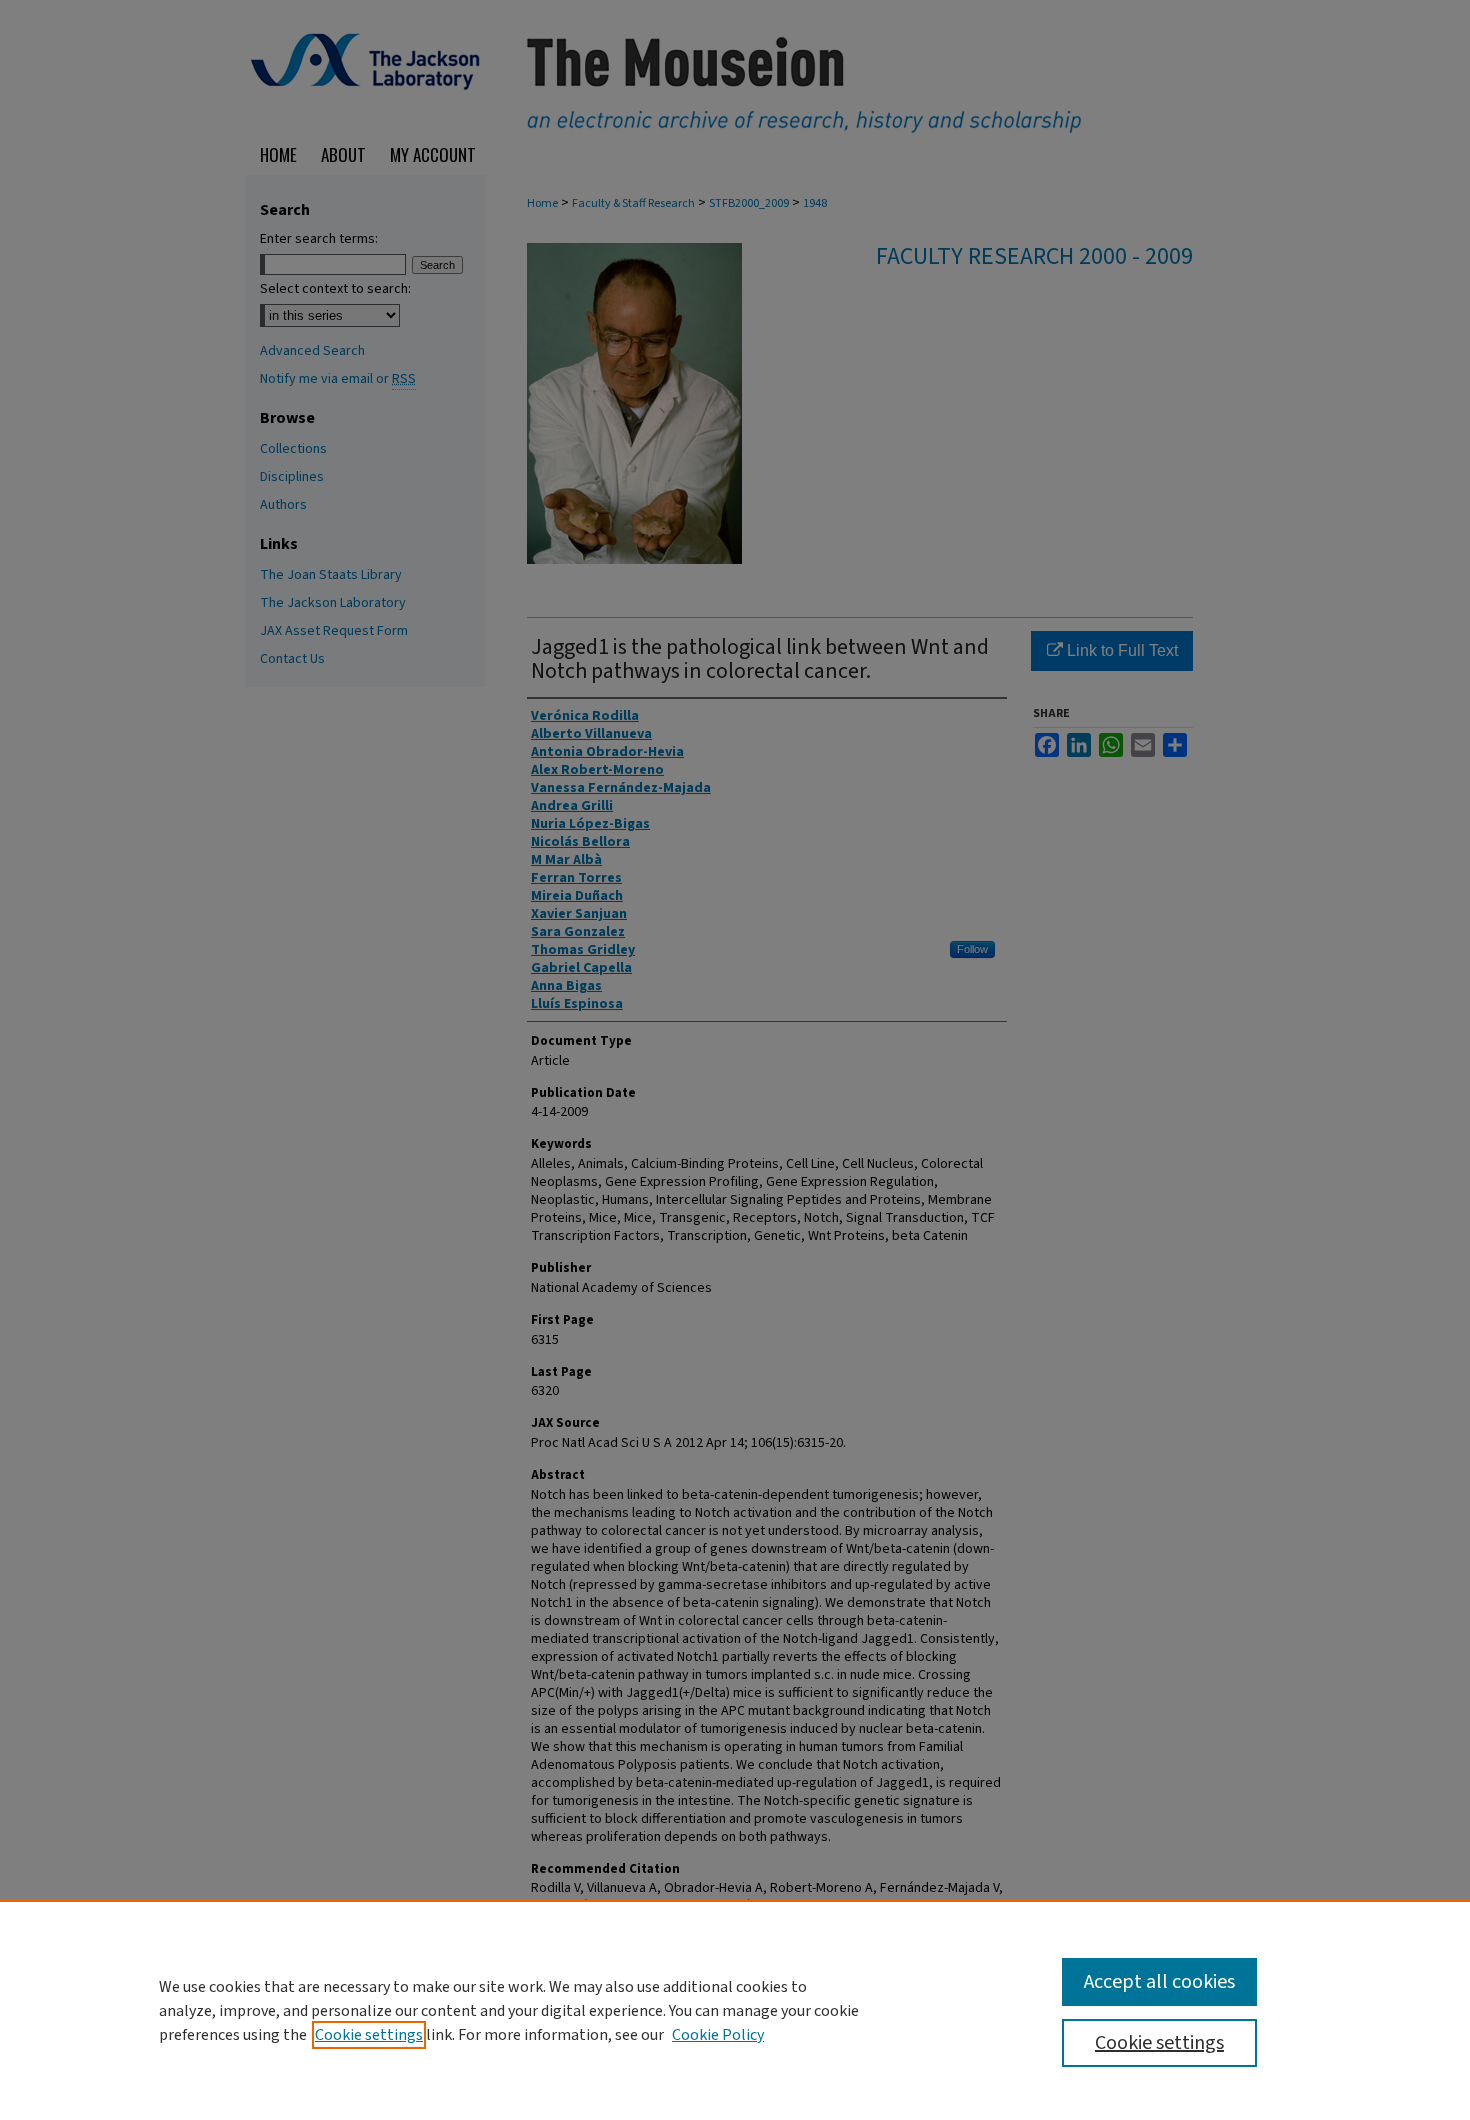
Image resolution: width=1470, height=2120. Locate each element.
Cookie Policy (718, 2035)
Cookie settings (369, 2035)
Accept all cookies (1159, 1982)
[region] (735, 2010)
